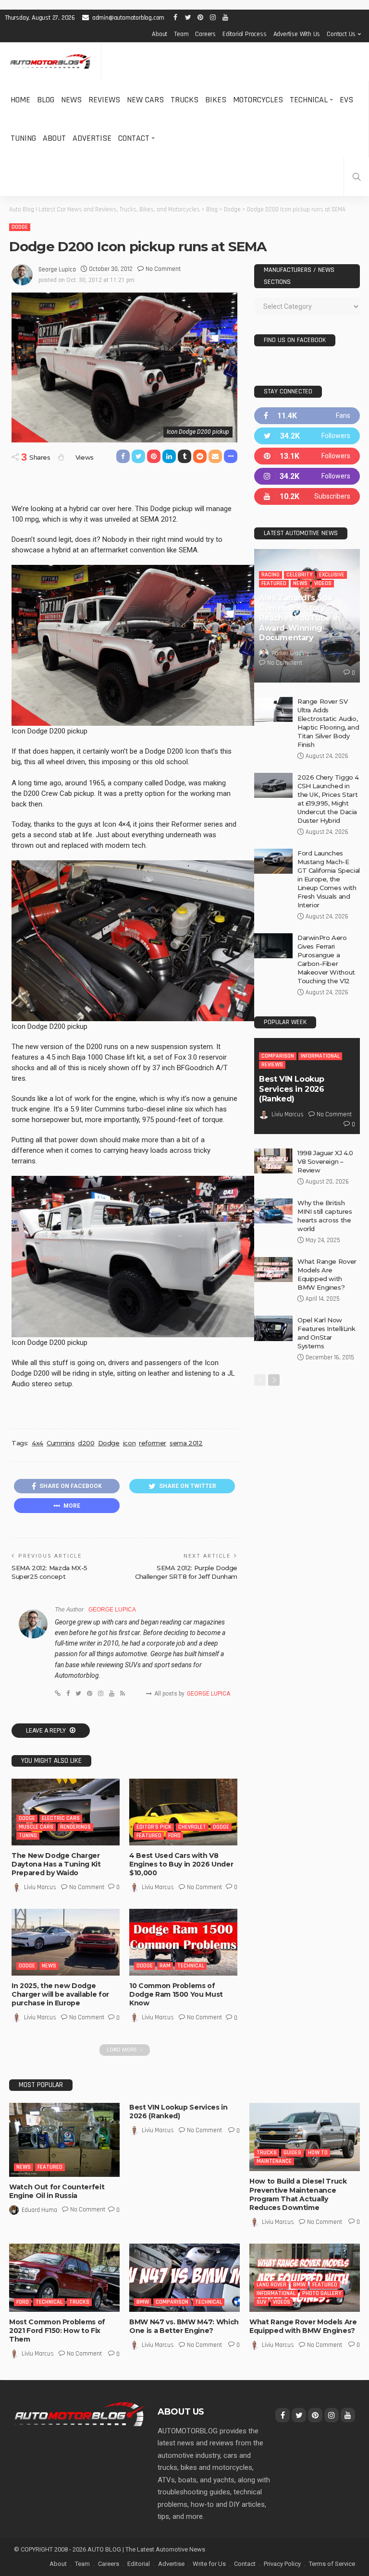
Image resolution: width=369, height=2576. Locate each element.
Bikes (216, 100)
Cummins (61, 1443)
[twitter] (307, 436)
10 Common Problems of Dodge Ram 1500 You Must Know (176, 1994)
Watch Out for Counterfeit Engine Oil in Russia (57, 2191)
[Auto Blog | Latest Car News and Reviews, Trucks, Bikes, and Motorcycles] (80, 2414)
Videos (323, 583)
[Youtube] (307, 496)
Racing (271, 575)
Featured (149, 1836)
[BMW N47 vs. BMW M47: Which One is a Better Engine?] (184, 2278)
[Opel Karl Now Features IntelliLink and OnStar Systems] (273, 1328)
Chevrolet (192, 1827)
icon (129, 1443)
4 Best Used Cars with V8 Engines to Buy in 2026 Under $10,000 (181, 1864)
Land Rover (271, 2285)
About (160, 34)
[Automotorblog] (50, 62)
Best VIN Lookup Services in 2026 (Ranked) (292, 1089)
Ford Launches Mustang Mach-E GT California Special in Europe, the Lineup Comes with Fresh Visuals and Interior (329, 879)
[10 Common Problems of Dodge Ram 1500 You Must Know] (183, 1942)
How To (318, 2153)
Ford (174, 1836)
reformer (153, 1443)
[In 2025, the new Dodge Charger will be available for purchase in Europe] (66, 1942)
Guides (292, 2153)
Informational (320, 1056)
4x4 (37, 1443)
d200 (86, 1443)
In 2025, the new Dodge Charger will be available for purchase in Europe (60, 1994)
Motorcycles (258, 100)
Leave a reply (47, 1731)
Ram (165, 1966)
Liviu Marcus (40, 1887)
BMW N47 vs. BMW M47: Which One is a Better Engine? (184, 2326)
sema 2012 (186, 1443)
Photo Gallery (322, 2293)
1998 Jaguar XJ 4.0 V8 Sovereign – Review (325, 1161)
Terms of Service (332, 2564)
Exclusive (332, 575)
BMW (143, 2302)
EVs (346, 100)
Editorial (139, 2564)
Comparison (278, 1056)
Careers (205, 34)
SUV (261, 2302)
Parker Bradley (290, 653)
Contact (134, 138)
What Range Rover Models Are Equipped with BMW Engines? (303, 2326)
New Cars (145, 100)
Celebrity (299, 575)
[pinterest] (307, 456)
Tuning (23, 138)
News (71, 100)
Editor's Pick (154, 1827)
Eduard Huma (39, 2210)
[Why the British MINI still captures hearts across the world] (273, 1211)
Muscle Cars (36, 1827)
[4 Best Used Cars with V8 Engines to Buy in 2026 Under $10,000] (183, 1812)
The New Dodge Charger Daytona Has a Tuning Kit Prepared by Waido (56, 1864)
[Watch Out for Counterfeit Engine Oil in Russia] (64, 2140)
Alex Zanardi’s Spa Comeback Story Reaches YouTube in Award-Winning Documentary (300, 618)
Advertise (92, 138)
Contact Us (341, 34)
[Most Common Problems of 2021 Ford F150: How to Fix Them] (64, 2278)
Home (20, 100)
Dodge (20, 227)
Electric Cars (61, 1818)
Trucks (184, 100)
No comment (163, 269)
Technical (309, 100)
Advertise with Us (297, 34)
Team (181, 34)
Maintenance (274, 2161)
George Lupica (57, 269)
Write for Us (209, 2564)
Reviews (104, 100)
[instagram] (307, 476)
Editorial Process (245, 34)
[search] (357, 177)
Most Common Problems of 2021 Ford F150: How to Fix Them (57, 2331)
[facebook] (307, 416)
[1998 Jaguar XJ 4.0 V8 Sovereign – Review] (273, 1161)
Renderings (75, 1827)
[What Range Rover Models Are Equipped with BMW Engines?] (273, 1270)
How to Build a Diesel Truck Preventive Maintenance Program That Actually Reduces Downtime (298, 2194)
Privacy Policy (282, 2564)
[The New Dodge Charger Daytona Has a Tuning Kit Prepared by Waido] (66, 1812)
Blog (46, 100)
